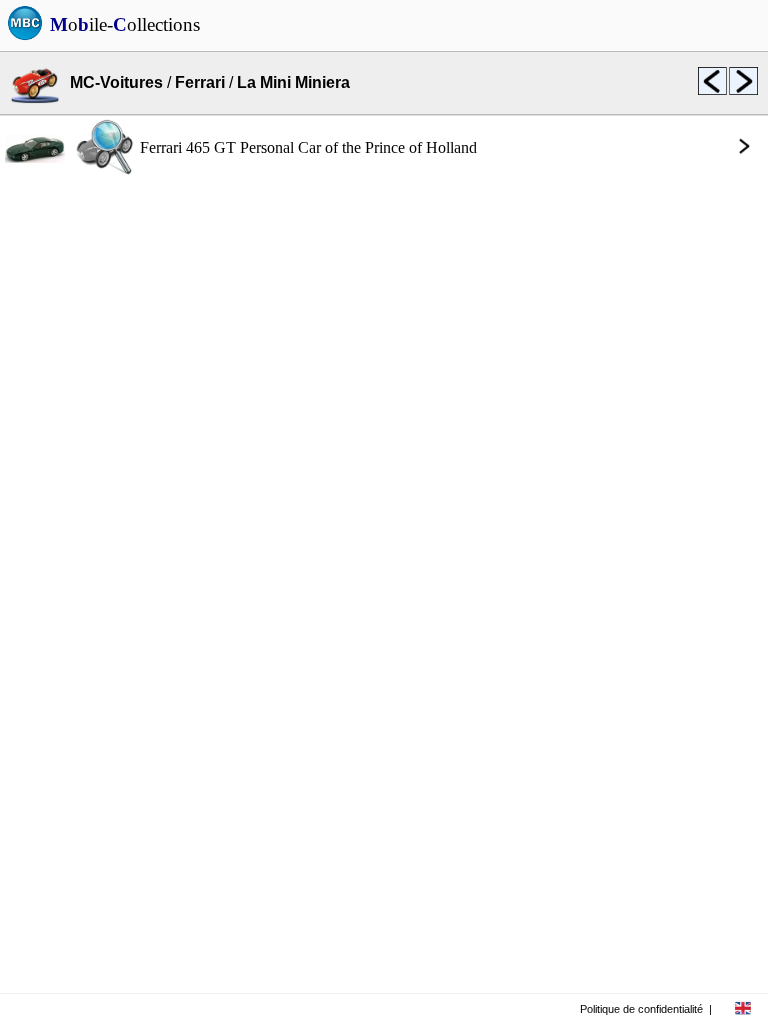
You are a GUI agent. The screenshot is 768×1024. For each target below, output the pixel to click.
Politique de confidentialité (641, 1009)
